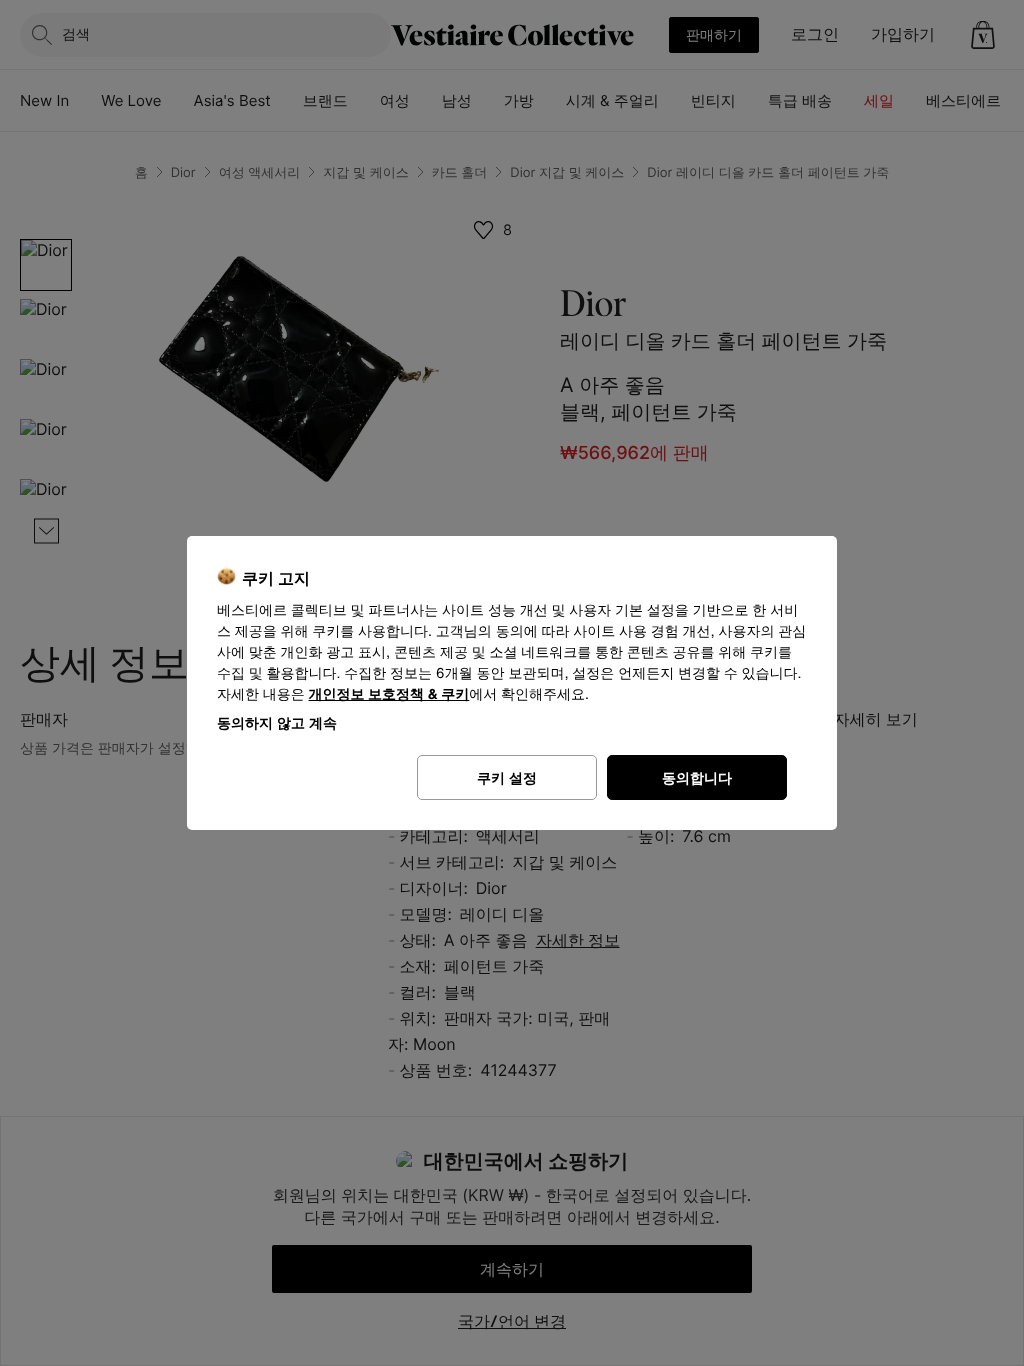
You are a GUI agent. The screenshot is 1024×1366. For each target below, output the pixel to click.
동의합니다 (697, 777)
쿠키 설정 (507, 777)
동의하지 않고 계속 (277, 722)
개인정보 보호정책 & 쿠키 (389, 694)
